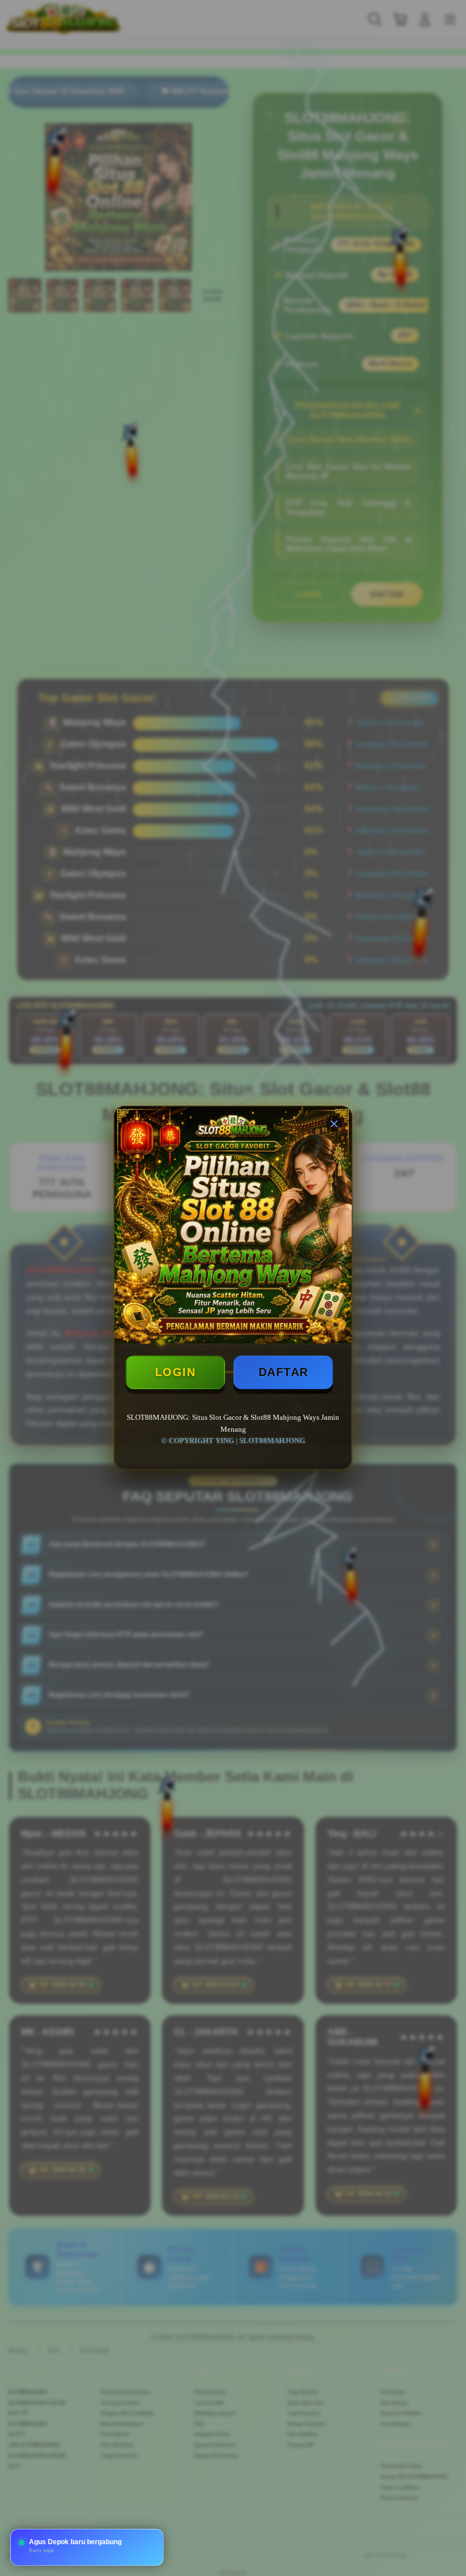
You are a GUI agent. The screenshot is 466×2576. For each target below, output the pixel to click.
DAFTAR (284, 1372)
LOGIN (176, 1372)
